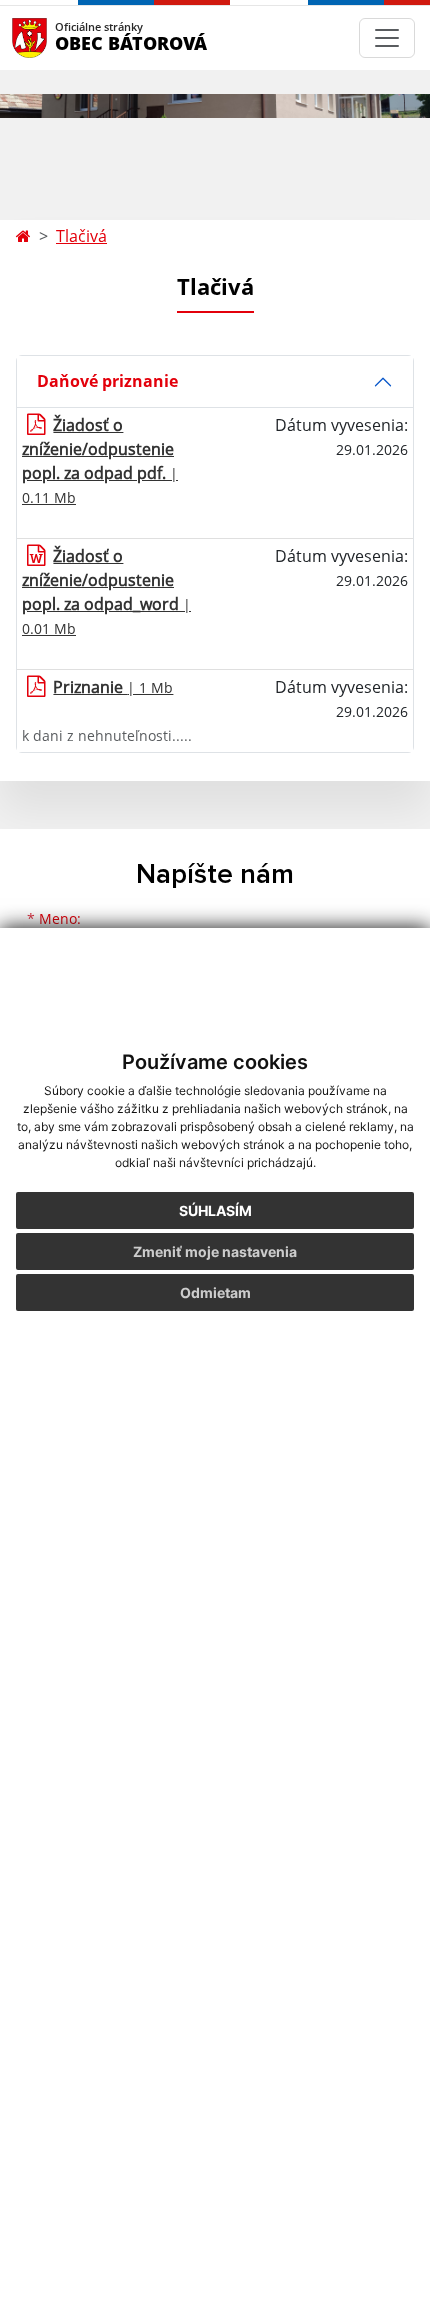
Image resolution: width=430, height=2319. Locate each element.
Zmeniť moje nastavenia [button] (215, 1251)
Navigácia (59, 37)
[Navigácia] (387, 38)
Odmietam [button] (215, 1292)
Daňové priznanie (107, 381)
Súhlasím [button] (215, 1210)
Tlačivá (81, 236)
